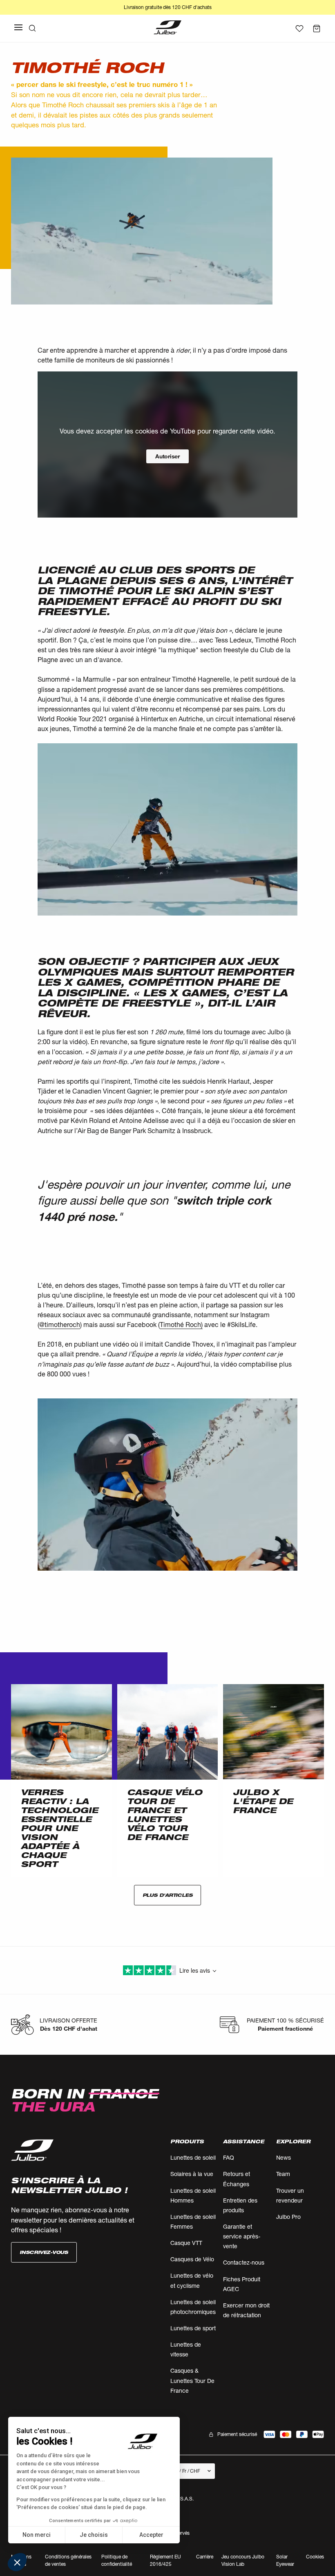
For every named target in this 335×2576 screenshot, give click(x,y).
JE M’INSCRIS (247, 1362)
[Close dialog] (316, 1195)
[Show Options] (293, 1340)
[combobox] (245, 1340)
